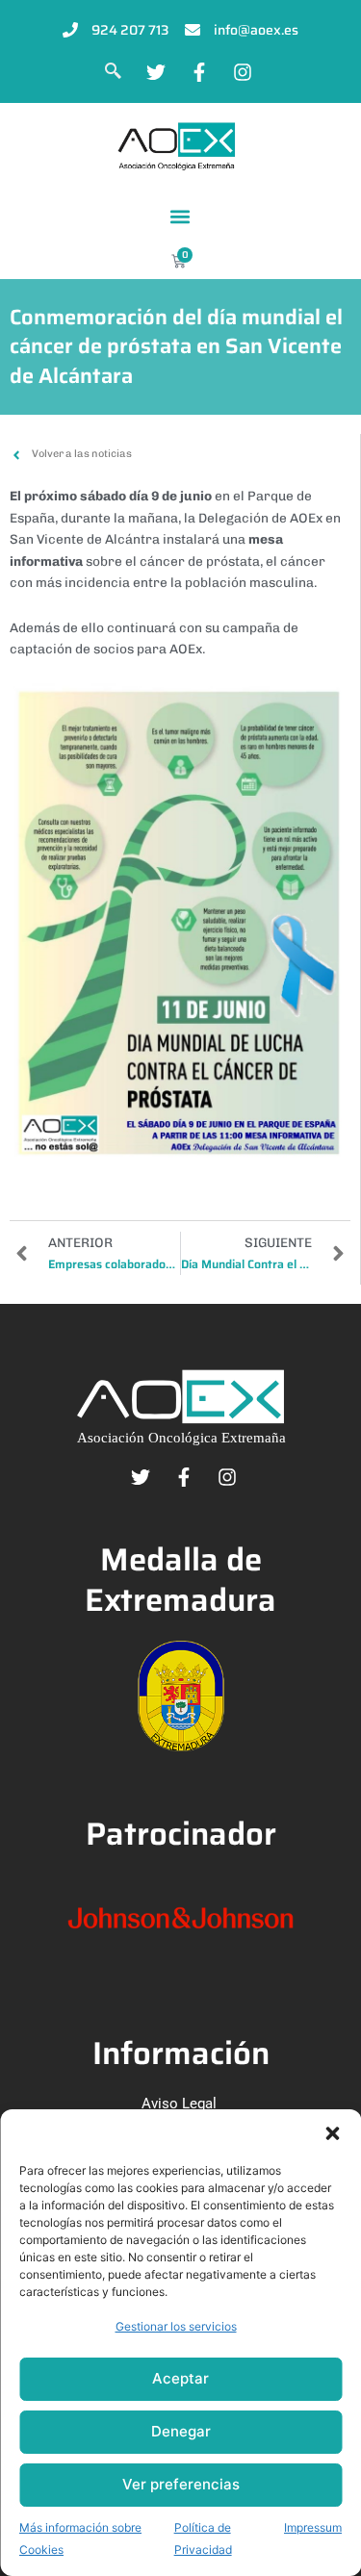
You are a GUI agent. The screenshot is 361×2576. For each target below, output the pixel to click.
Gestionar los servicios (176, 2326)
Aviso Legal (179, 2104)
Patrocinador (181, 1834)
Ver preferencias (181, 2484)
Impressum (313, 2527)
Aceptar (180, 2378)
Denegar (181, 2431)
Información (181, 2053)
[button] (332, 2133)
